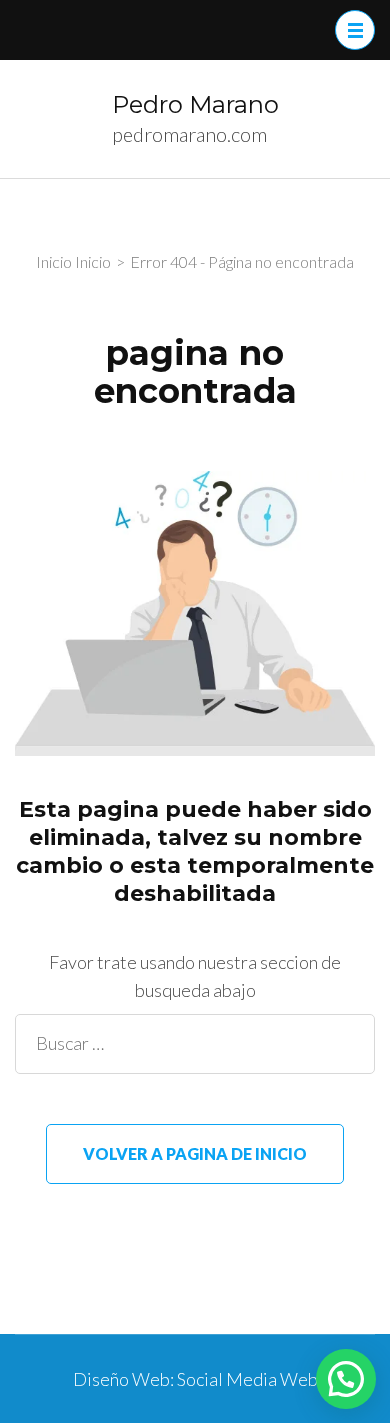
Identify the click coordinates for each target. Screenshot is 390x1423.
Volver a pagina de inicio (195, 1153)
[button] (346, 1379)
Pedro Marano (195, 104)
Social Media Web (247, 1379)
